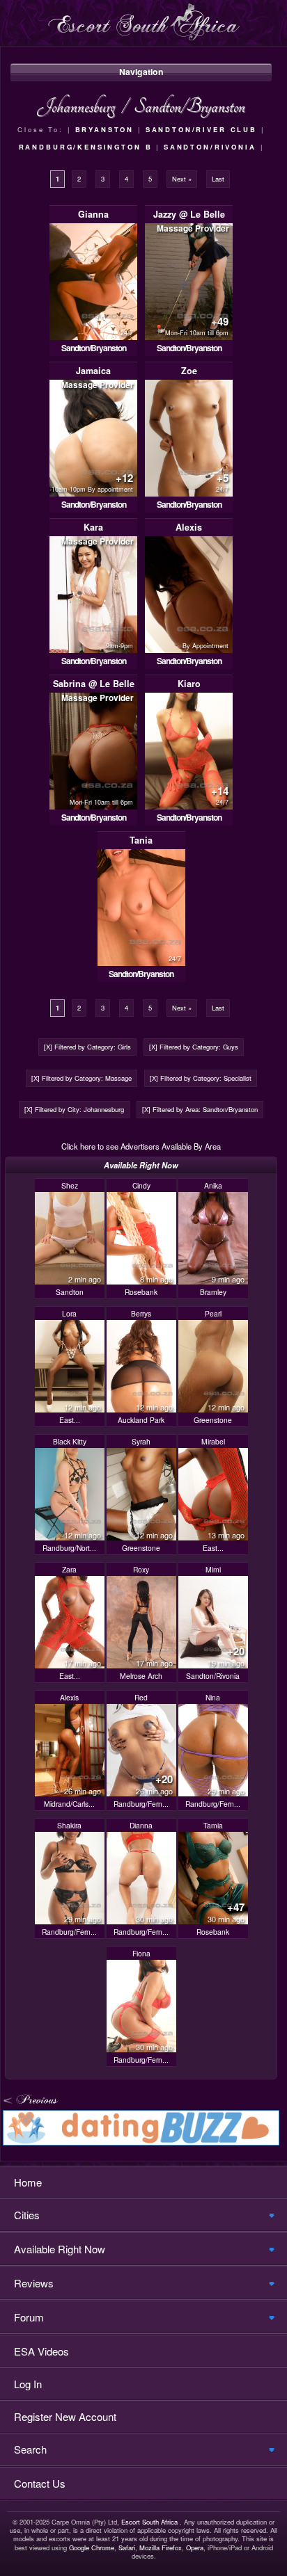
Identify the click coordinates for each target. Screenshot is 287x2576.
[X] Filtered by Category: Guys (194, 1047)
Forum (29, 2317)
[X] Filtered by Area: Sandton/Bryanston (200, 1109)
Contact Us (40, 2483)
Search (30, 2449)
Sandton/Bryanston (94, 348)
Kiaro (189, 684)
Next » (182, 179)
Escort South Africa (149, 2522)
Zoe (189, 371)
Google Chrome (92, 2547)
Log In (28, 2384)
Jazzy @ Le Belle (189, 214)
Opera (195, 2547)
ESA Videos (41, 2351)
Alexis (189, 527)
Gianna (93, 214)
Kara (93, 527)
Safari (127, 2547)
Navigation (141, 72)
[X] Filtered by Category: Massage (82, 1078)
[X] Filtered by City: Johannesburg (74, 1109)
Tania (141, 840)
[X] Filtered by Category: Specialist (201, 1078)
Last (218, 179)
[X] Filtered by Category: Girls (87, 1047)
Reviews (34, 2283)
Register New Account (65, 2416)
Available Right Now (60, 2249)
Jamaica (93, 371)
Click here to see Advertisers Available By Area (141, 1146)
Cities (27, 2215)
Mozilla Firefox (161, 2547)
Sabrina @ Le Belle (94, 684)
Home (28, 2182)
